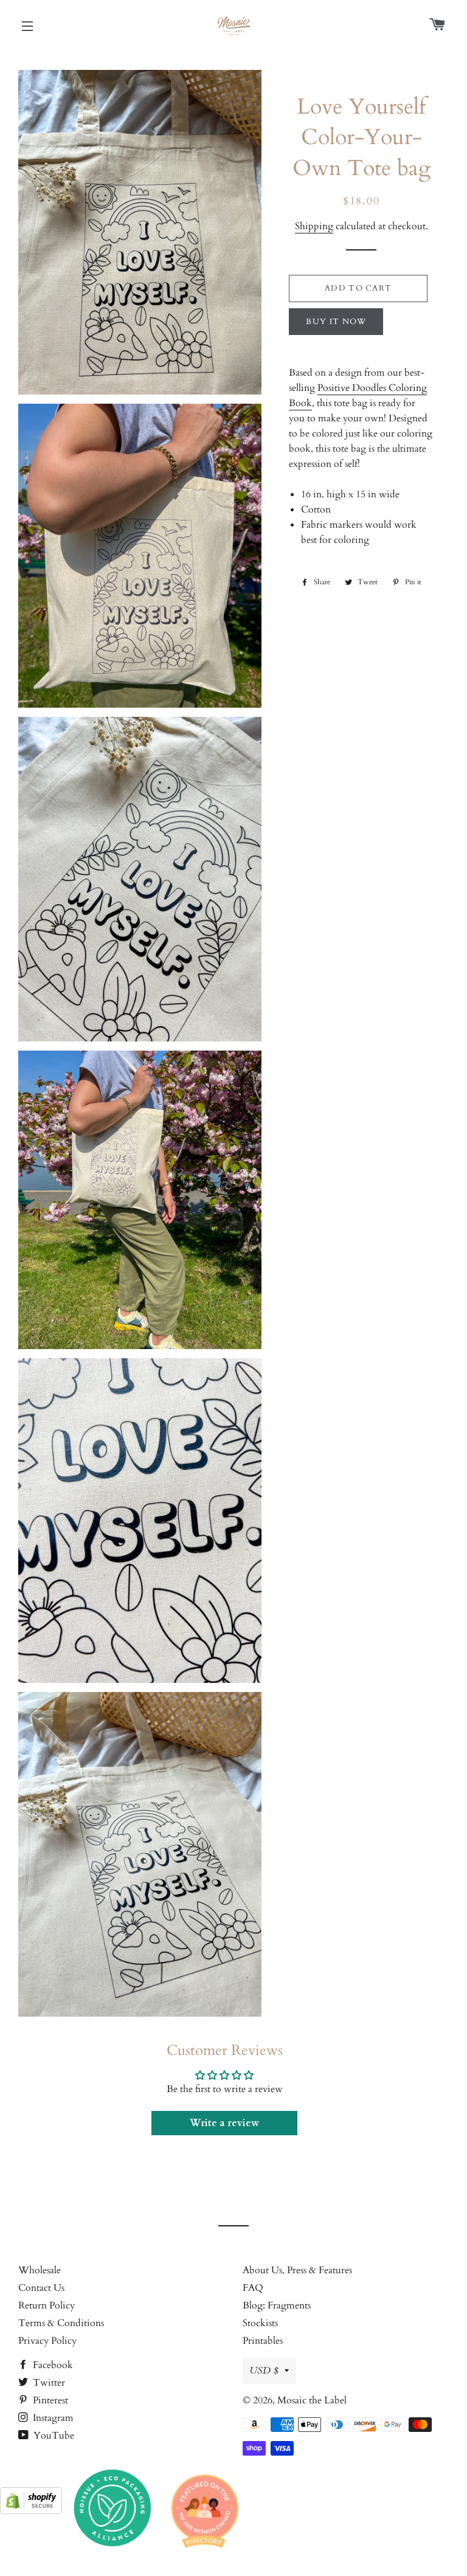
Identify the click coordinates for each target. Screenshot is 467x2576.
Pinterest (49, 2400)
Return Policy (47, 2305)
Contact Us (41, 2288)
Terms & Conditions (61, 2323)
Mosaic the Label (312, 2400)
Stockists (260, 2323)
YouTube (53, 2436)
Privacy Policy (47, 2341)
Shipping (314, 226)
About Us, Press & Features (297, 2270)
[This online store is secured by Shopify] (31, 2511)
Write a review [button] (224, 2123)
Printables (263, 2341)
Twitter (48, 2383)
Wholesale (40, 2270)
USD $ (264, 2371)
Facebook (52, 2365)
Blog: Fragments (277, 2305)
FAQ (253, 2288)
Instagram (52, 2418)
